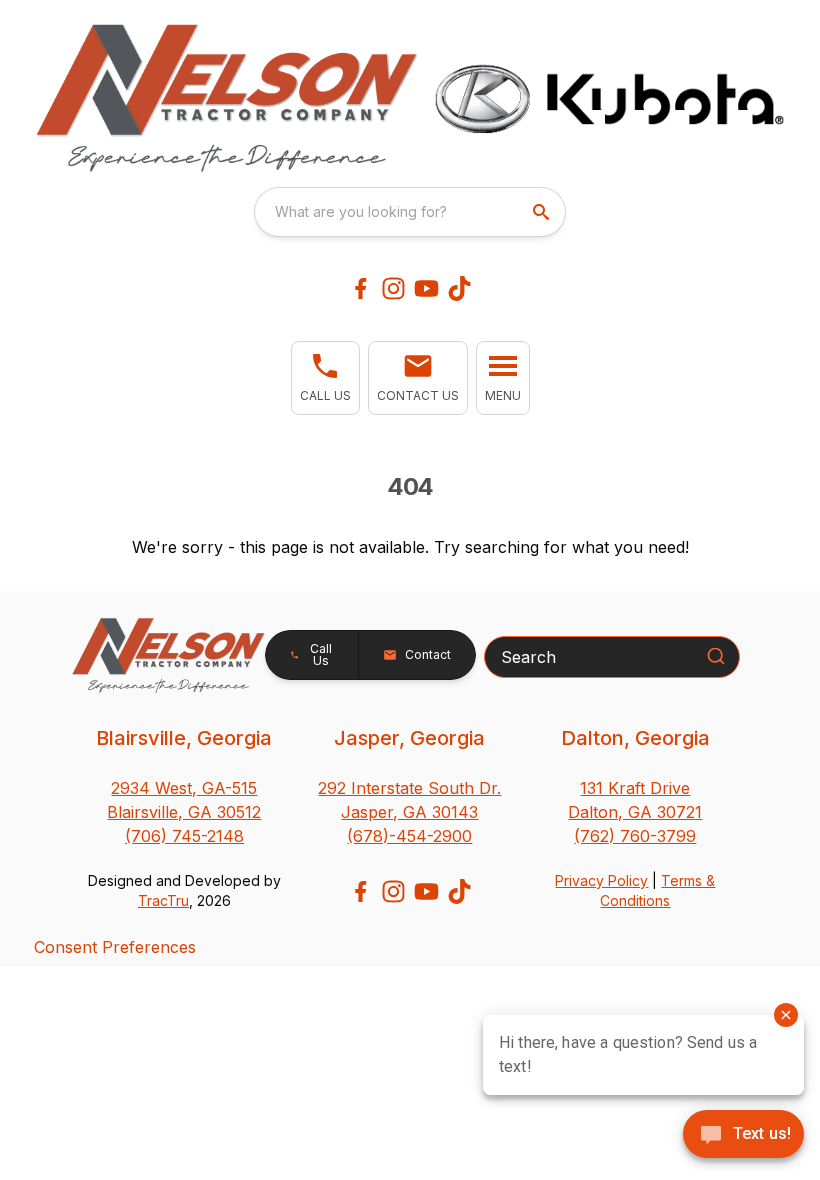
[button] (325, 378)
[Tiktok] (459, 288)
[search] (543, 212)
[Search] (716, 656)
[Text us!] (743, 1136)
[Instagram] (393, 288)
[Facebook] (360, 288)
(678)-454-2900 (409, 836)
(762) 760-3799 (635, 836)
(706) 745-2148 (184, 836)
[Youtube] (426, 288)
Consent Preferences (115, 947)
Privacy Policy (601, 880)
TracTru (163, 900)
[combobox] (410, 212)
